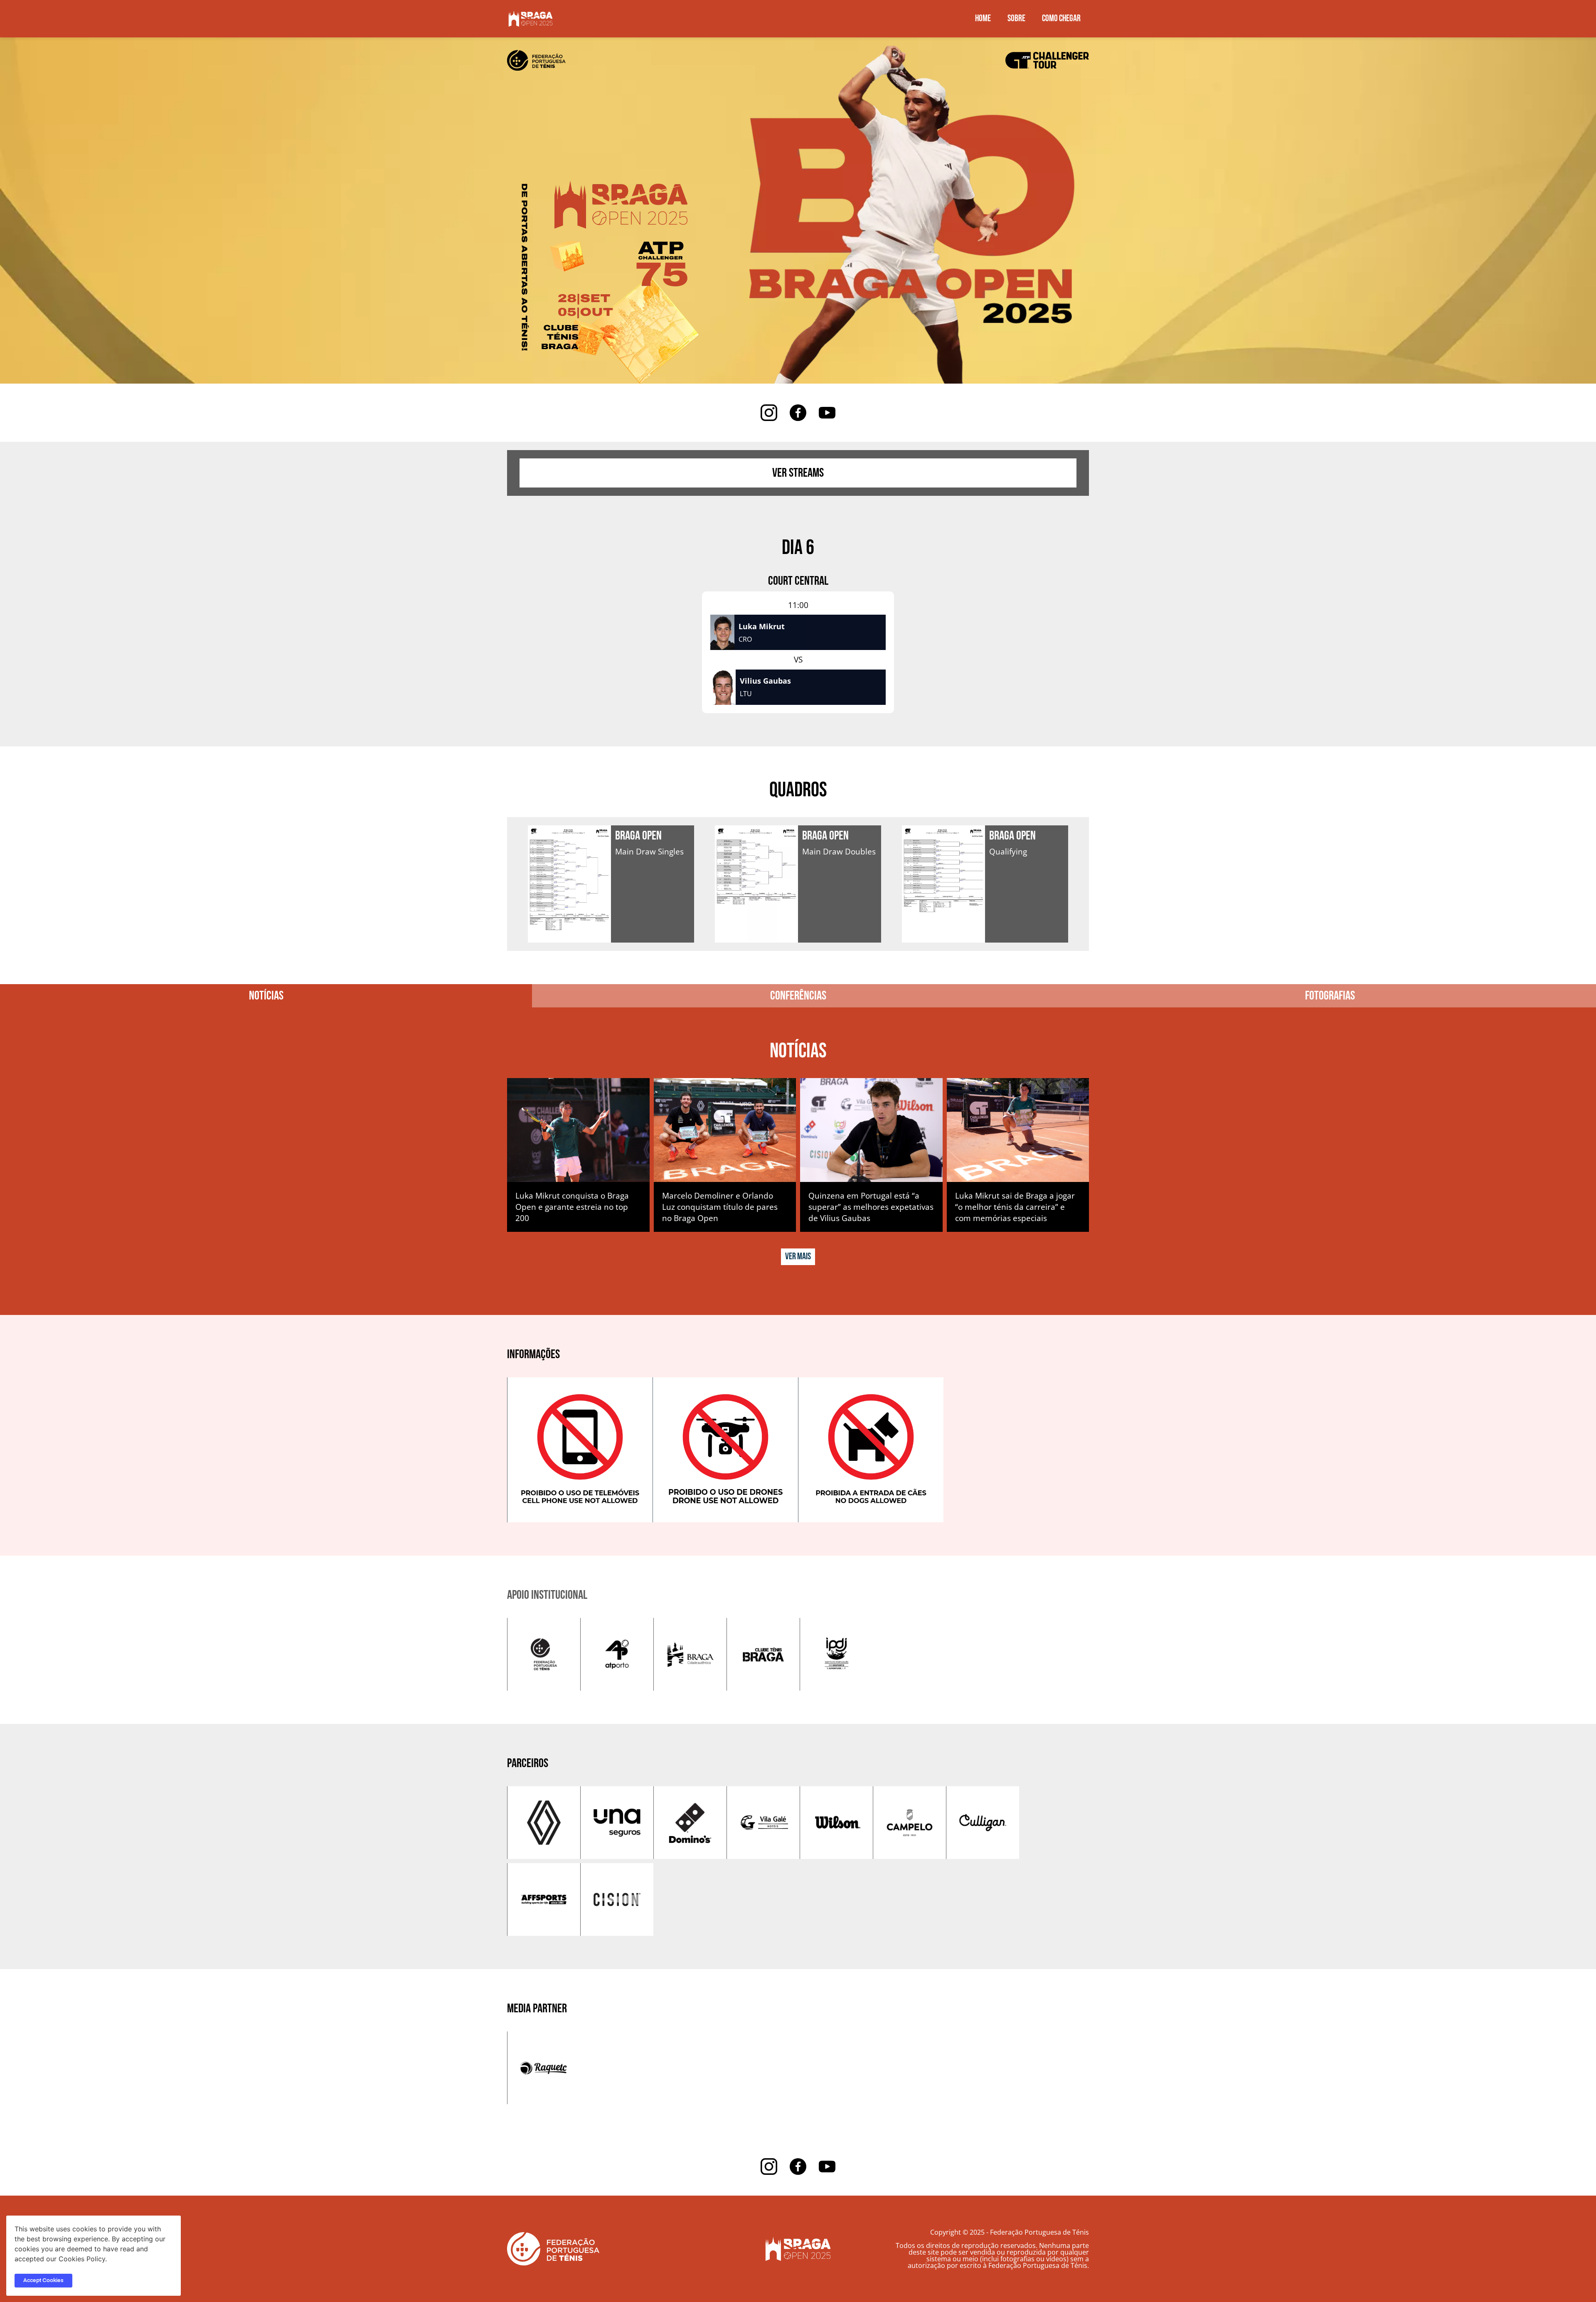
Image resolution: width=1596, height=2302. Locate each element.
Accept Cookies (43, 2281)
